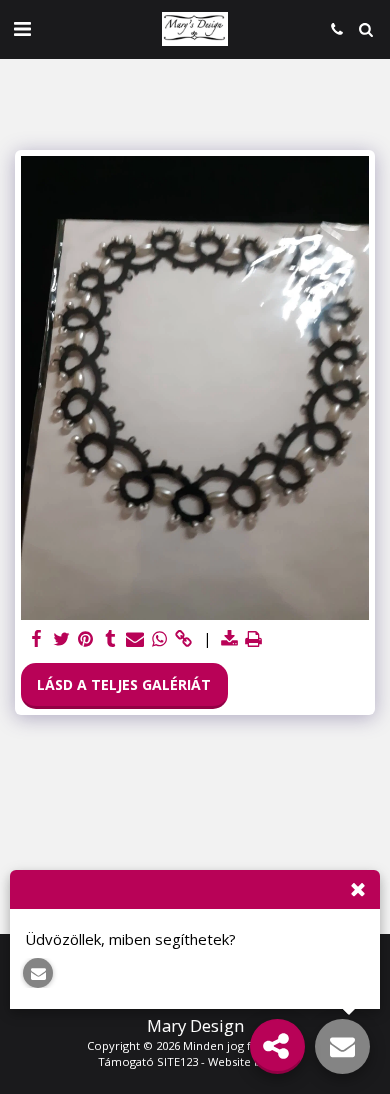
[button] (22, 28)
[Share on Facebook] (37, 639)
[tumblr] (111, 639)
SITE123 (177, 1061)
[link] (184, 639)
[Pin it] (86, 639)
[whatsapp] (160, 639)
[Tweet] (62, 639)
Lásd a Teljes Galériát (124, 684)
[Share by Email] (135, 639)
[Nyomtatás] (254, 639)
